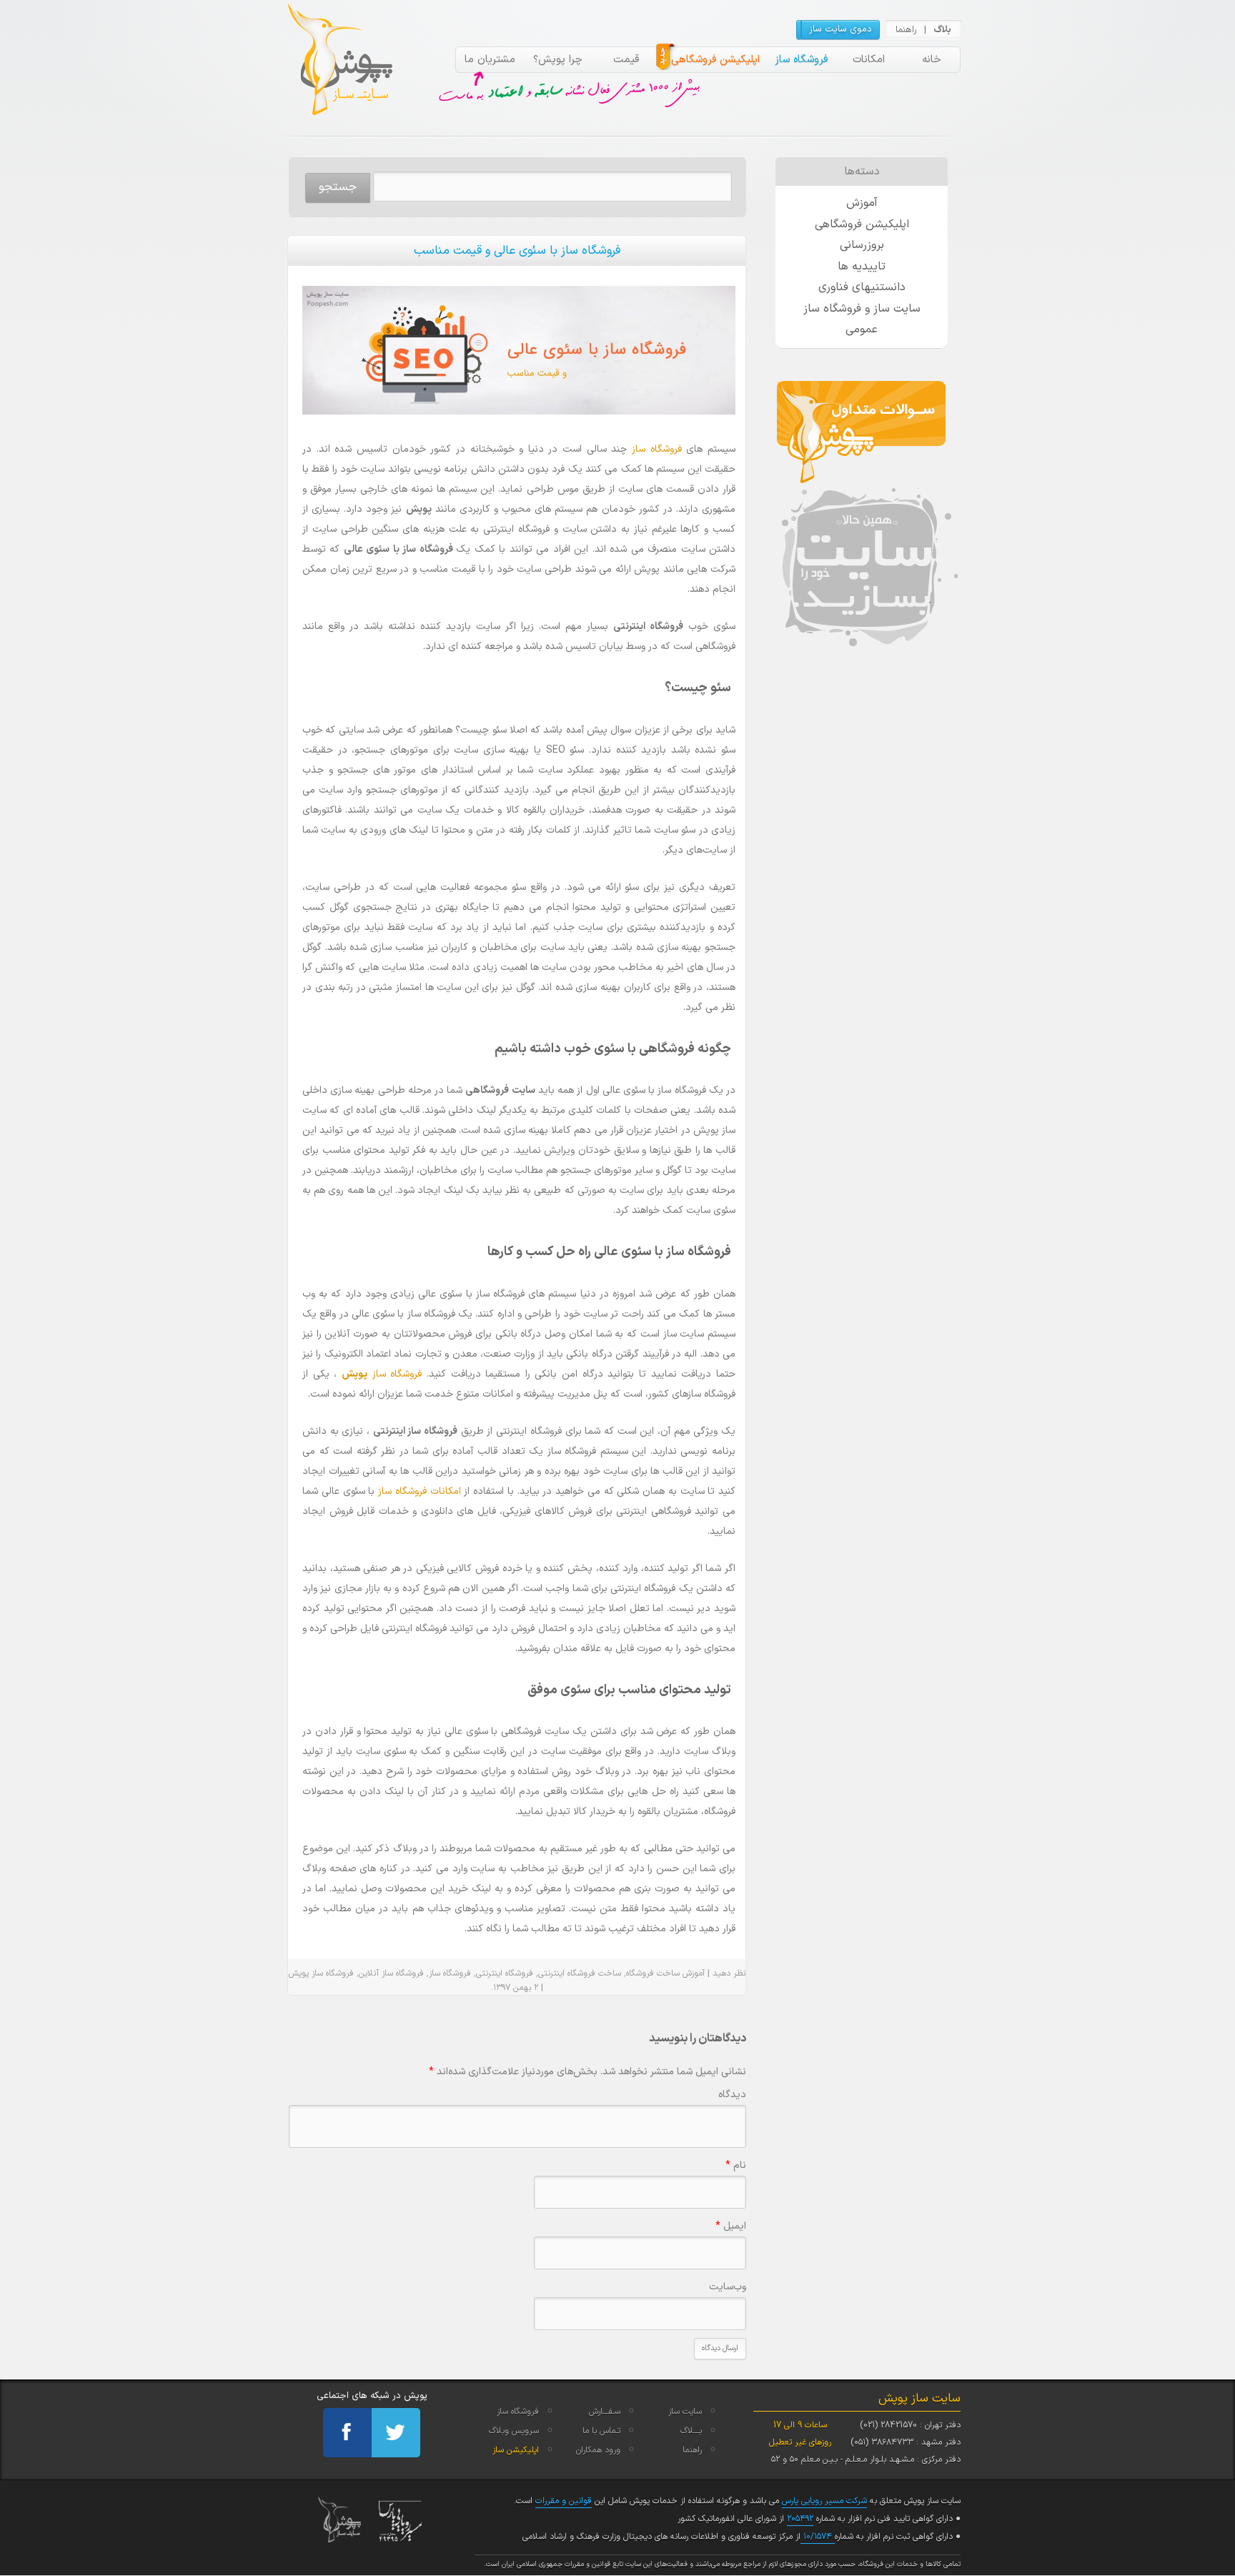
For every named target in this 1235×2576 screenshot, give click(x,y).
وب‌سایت (728, 2287)
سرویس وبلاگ (514, 2431)
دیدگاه (732, 2095)
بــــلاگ (691, 2431)
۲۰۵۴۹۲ (800, 2519)
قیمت (626, 60)
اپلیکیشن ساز (516, 2450)
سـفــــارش (605, 2412)
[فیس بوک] (347, 2433)
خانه (932, 60)
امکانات (869, 60)
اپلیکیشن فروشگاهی (715, 60)
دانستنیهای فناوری (862, 287)
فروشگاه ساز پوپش (321, 1973)
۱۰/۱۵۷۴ (818, 2537)
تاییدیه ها (862, 267)
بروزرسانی (862, 245)
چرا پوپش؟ (558, 60)
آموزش (862, 203)
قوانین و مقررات (564, 2501)
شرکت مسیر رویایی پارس (824, 2501)
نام (736, 2165)
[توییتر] (396, 2433)
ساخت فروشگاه (653, 1973)
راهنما (906, 30)
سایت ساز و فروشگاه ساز (862, 309)
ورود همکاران (598, 2450)
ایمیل (731, 2226)
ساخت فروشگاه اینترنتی (580, 1973)
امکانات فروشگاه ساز (420, 1491)
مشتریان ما (490, 60)
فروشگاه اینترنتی (505, 1973)
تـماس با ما (601, 2431)
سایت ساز (685, 2412)
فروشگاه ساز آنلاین (391, 1973)
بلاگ (942, 30)
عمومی (862, 330)
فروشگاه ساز (801, 60)
